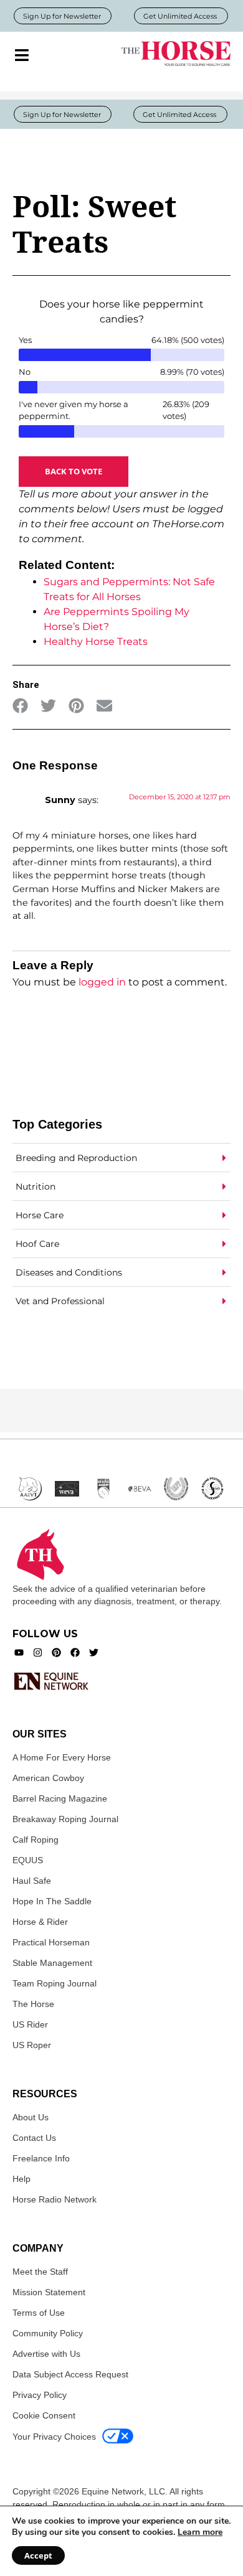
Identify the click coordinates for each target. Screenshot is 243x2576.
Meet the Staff (40, 2272)
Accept (38, 2555)
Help (21, 2179)
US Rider (30, 2024)
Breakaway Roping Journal (65, 1819)
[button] (20, 706)
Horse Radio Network (55, 2199)
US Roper (32, 2045)
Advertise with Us (46, 2354)
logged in (102, 982)
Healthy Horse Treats (96, 642)
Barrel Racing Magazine (60, 1798)
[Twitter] (94, 1652)
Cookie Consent (44, 2415)
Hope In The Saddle (52, 1901)
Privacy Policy (40, 2395)
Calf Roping (36, 1840)
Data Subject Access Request (70, 2374)
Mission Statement (49, 2292)
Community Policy (48, 2333)
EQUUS (28, 1860)
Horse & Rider (40, 1922)
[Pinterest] (56, 1652)
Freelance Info (41, 2158)
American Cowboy (48, 1778)
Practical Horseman (51, 1942)
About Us (31, 2117)
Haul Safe (32, 1881)
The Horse (33, 2004)
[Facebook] (75, 1652)
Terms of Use (39, 2313)
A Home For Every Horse (62, 1757)
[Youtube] (19, 1652)
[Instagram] (38, 1652)
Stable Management (52, 1963)
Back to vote (74, 471)
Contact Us (34, 2138)
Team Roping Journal (55, 1983)
